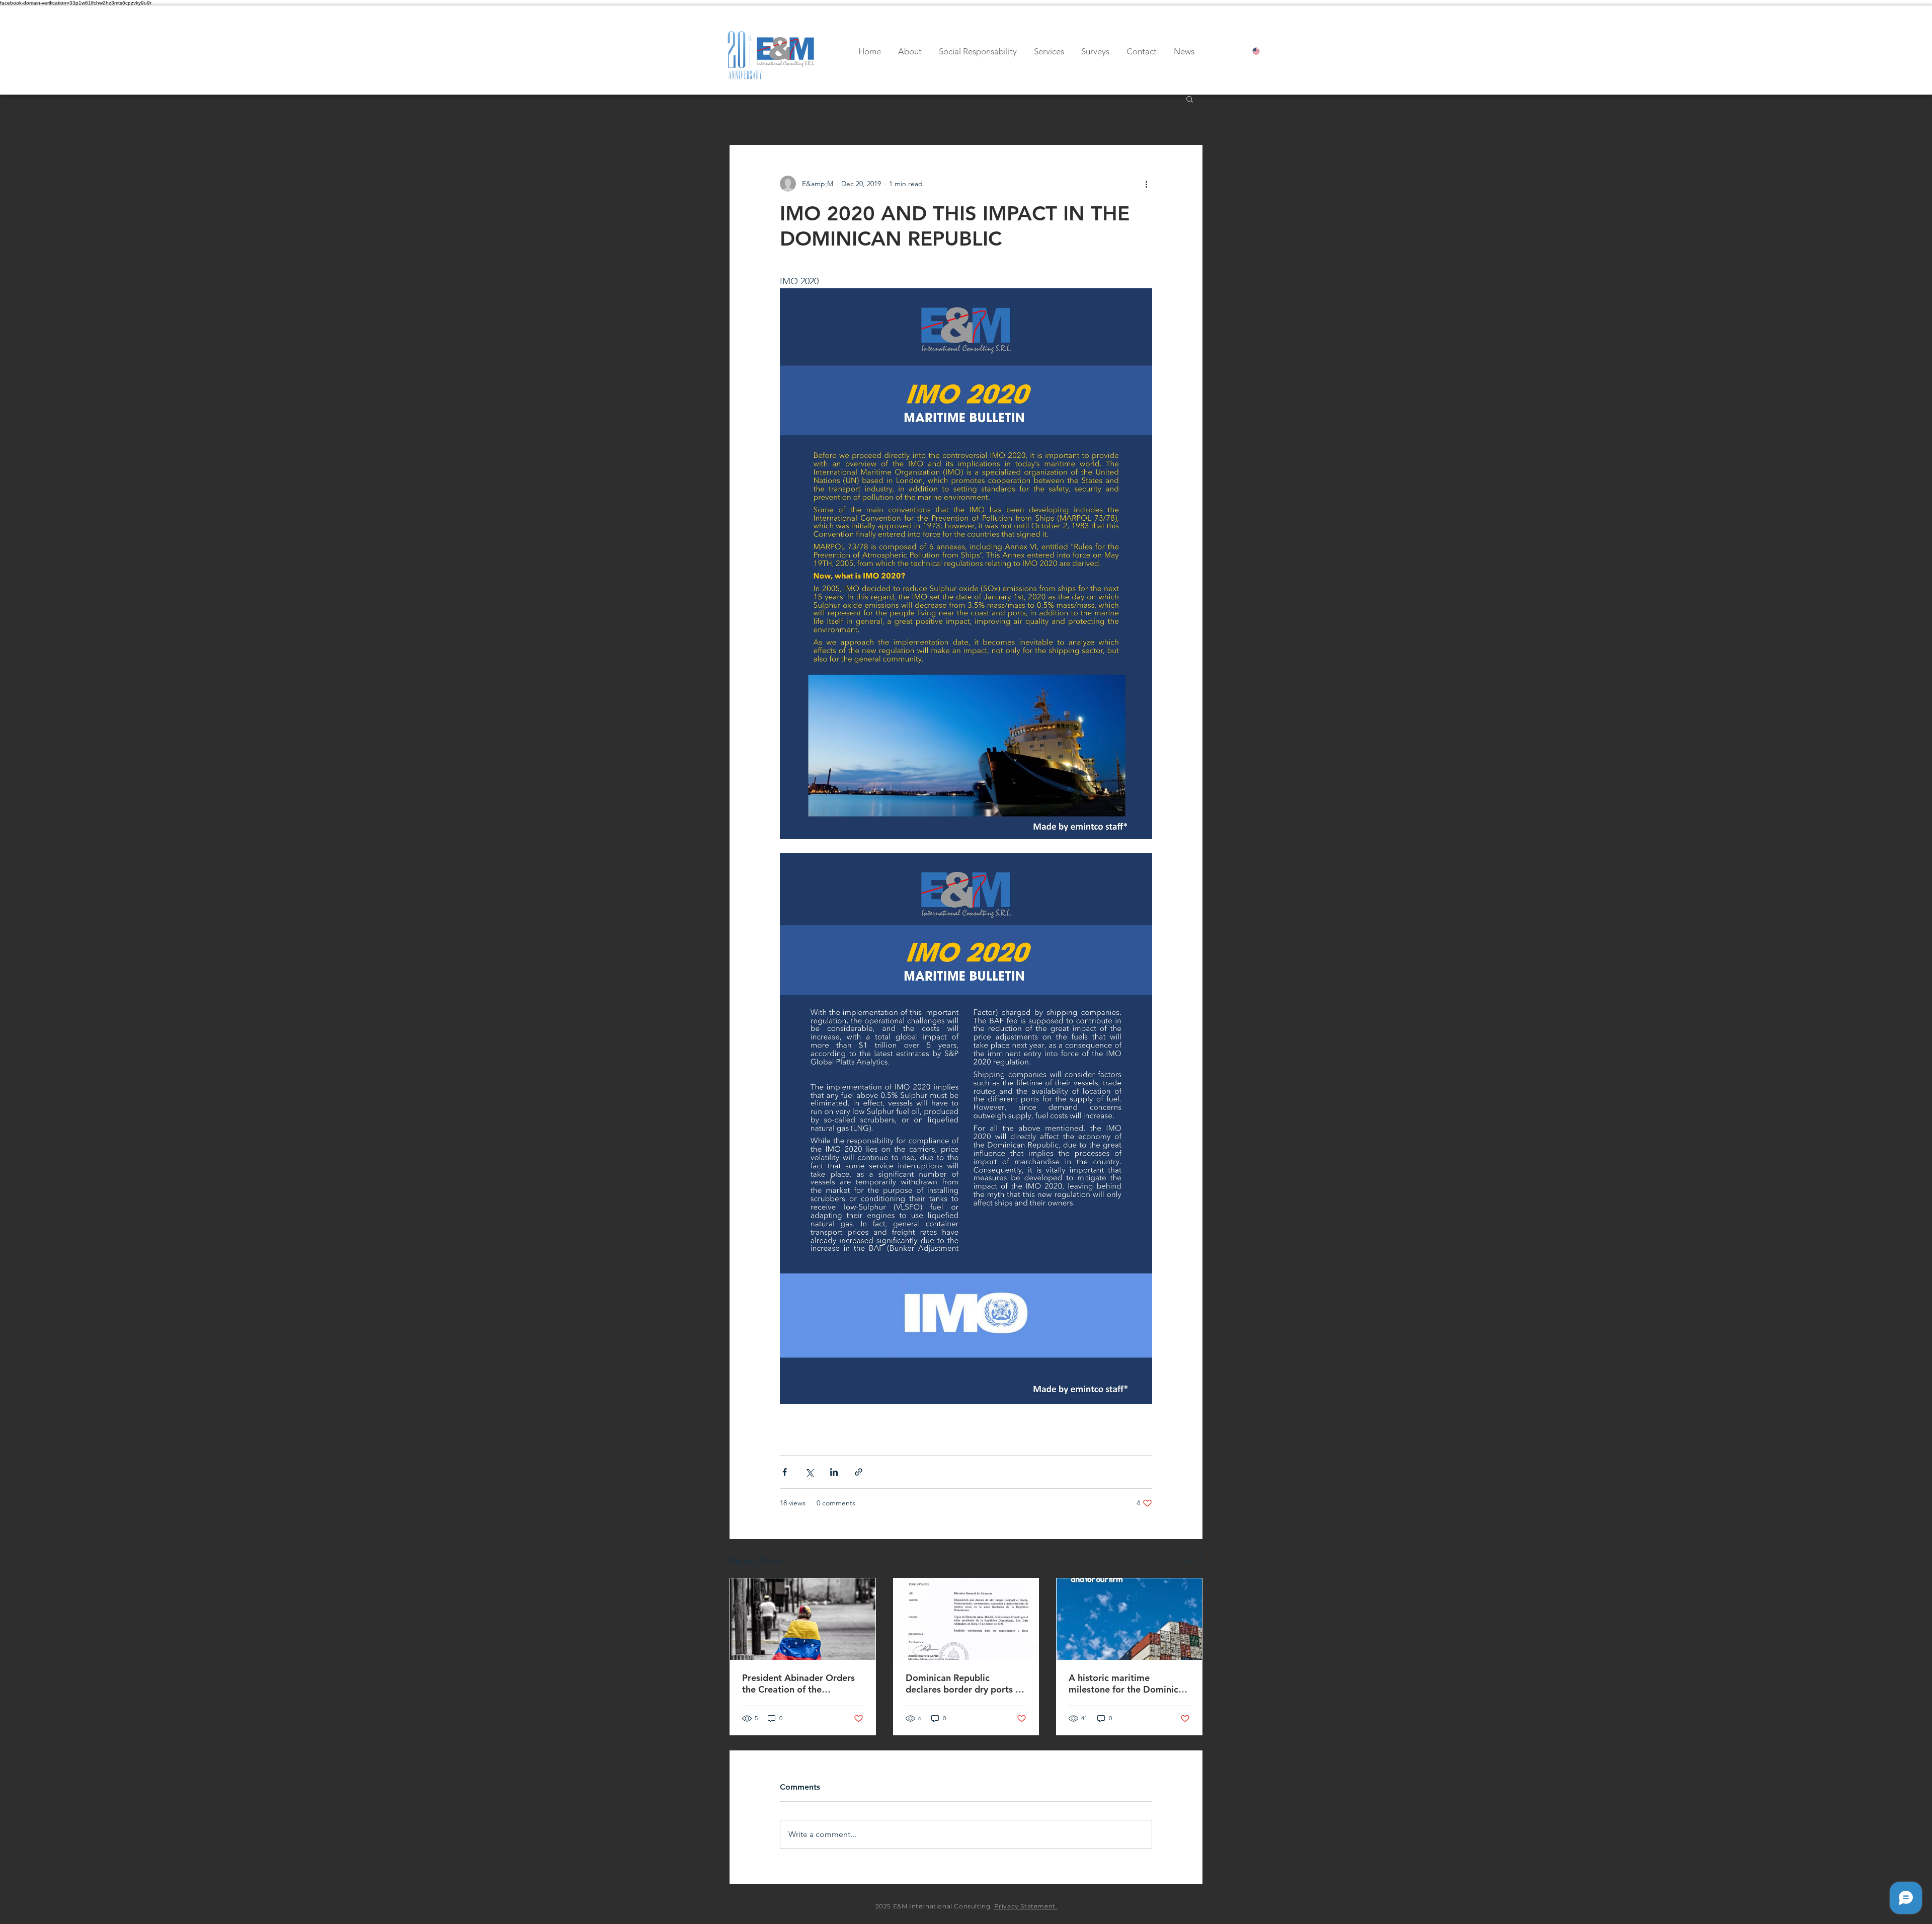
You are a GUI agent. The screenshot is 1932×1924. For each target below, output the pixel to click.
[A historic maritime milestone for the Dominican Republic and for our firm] (1129, 1619)
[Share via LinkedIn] (834, 1472)
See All (1191, 1559)
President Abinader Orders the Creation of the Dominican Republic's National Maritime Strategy (800, 1683)
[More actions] (1146, 184)
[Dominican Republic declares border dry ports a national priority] (966, 1619)
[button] (1190, 99)
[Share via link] (859, 1472)
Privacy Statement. (1026, 1906)
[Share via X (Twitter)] (809, 1472)
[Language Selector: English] (1265, 51)
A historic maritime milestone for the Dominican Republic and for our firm (1129, 1683)
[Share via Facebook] (785, 1472)
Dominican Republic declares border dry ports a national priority (963, 1683)
